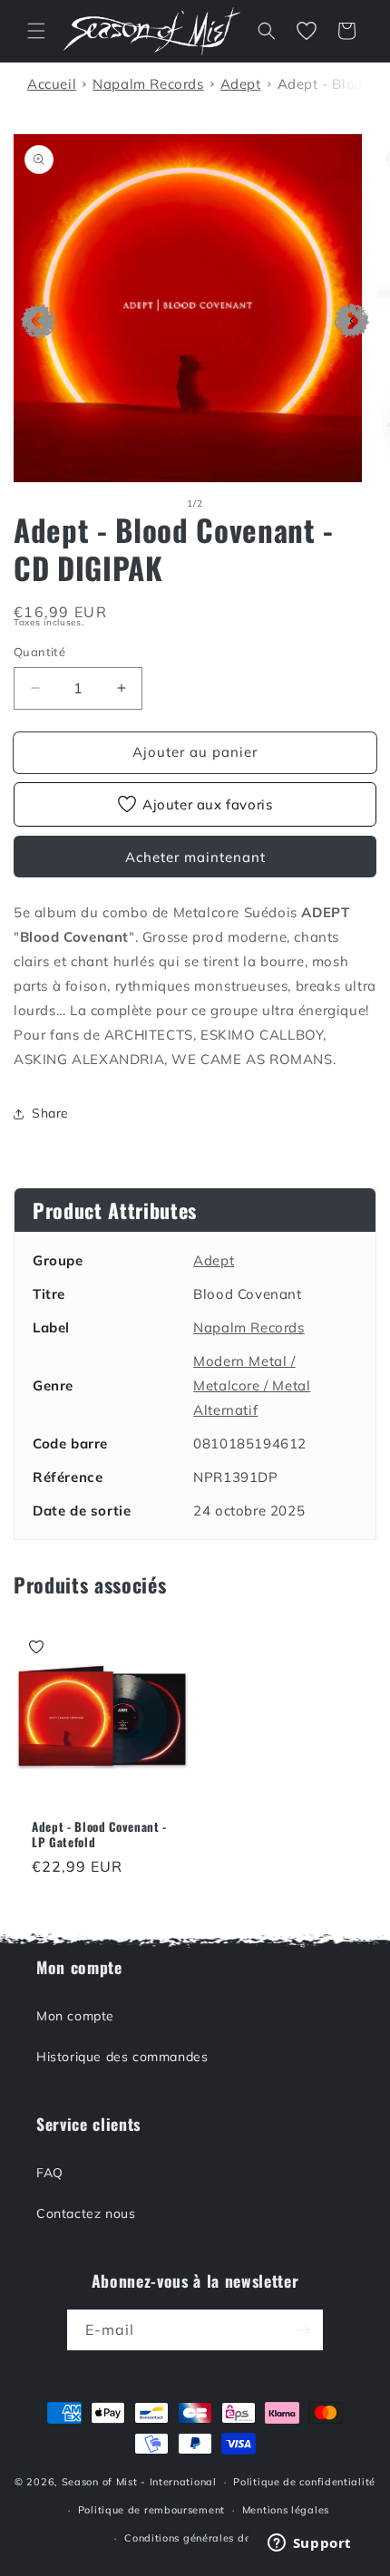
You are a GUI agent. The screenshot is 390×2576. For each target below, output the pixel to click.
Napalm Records (249, 1327)
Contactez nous (86, 2213)
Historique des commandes (122, 2057)
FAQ (50, 2173)
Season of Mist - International (139, 2482)
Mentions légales (286, 2510)
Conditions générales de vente (203, 2538)
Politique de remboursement (151, 2510)
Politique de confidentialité (304, 2482)
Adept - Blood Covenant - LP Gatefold (99, 1835)
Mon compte (75, 2016)
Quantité (39, 652)
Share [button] (50, 1113)
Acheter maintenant (195, 857)
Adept (214, 1260)
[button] (36, 31)
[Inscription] (303, 2330)
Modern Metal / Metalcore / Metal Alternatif (252, 1385)
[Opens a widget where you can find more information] (309, 2544)
